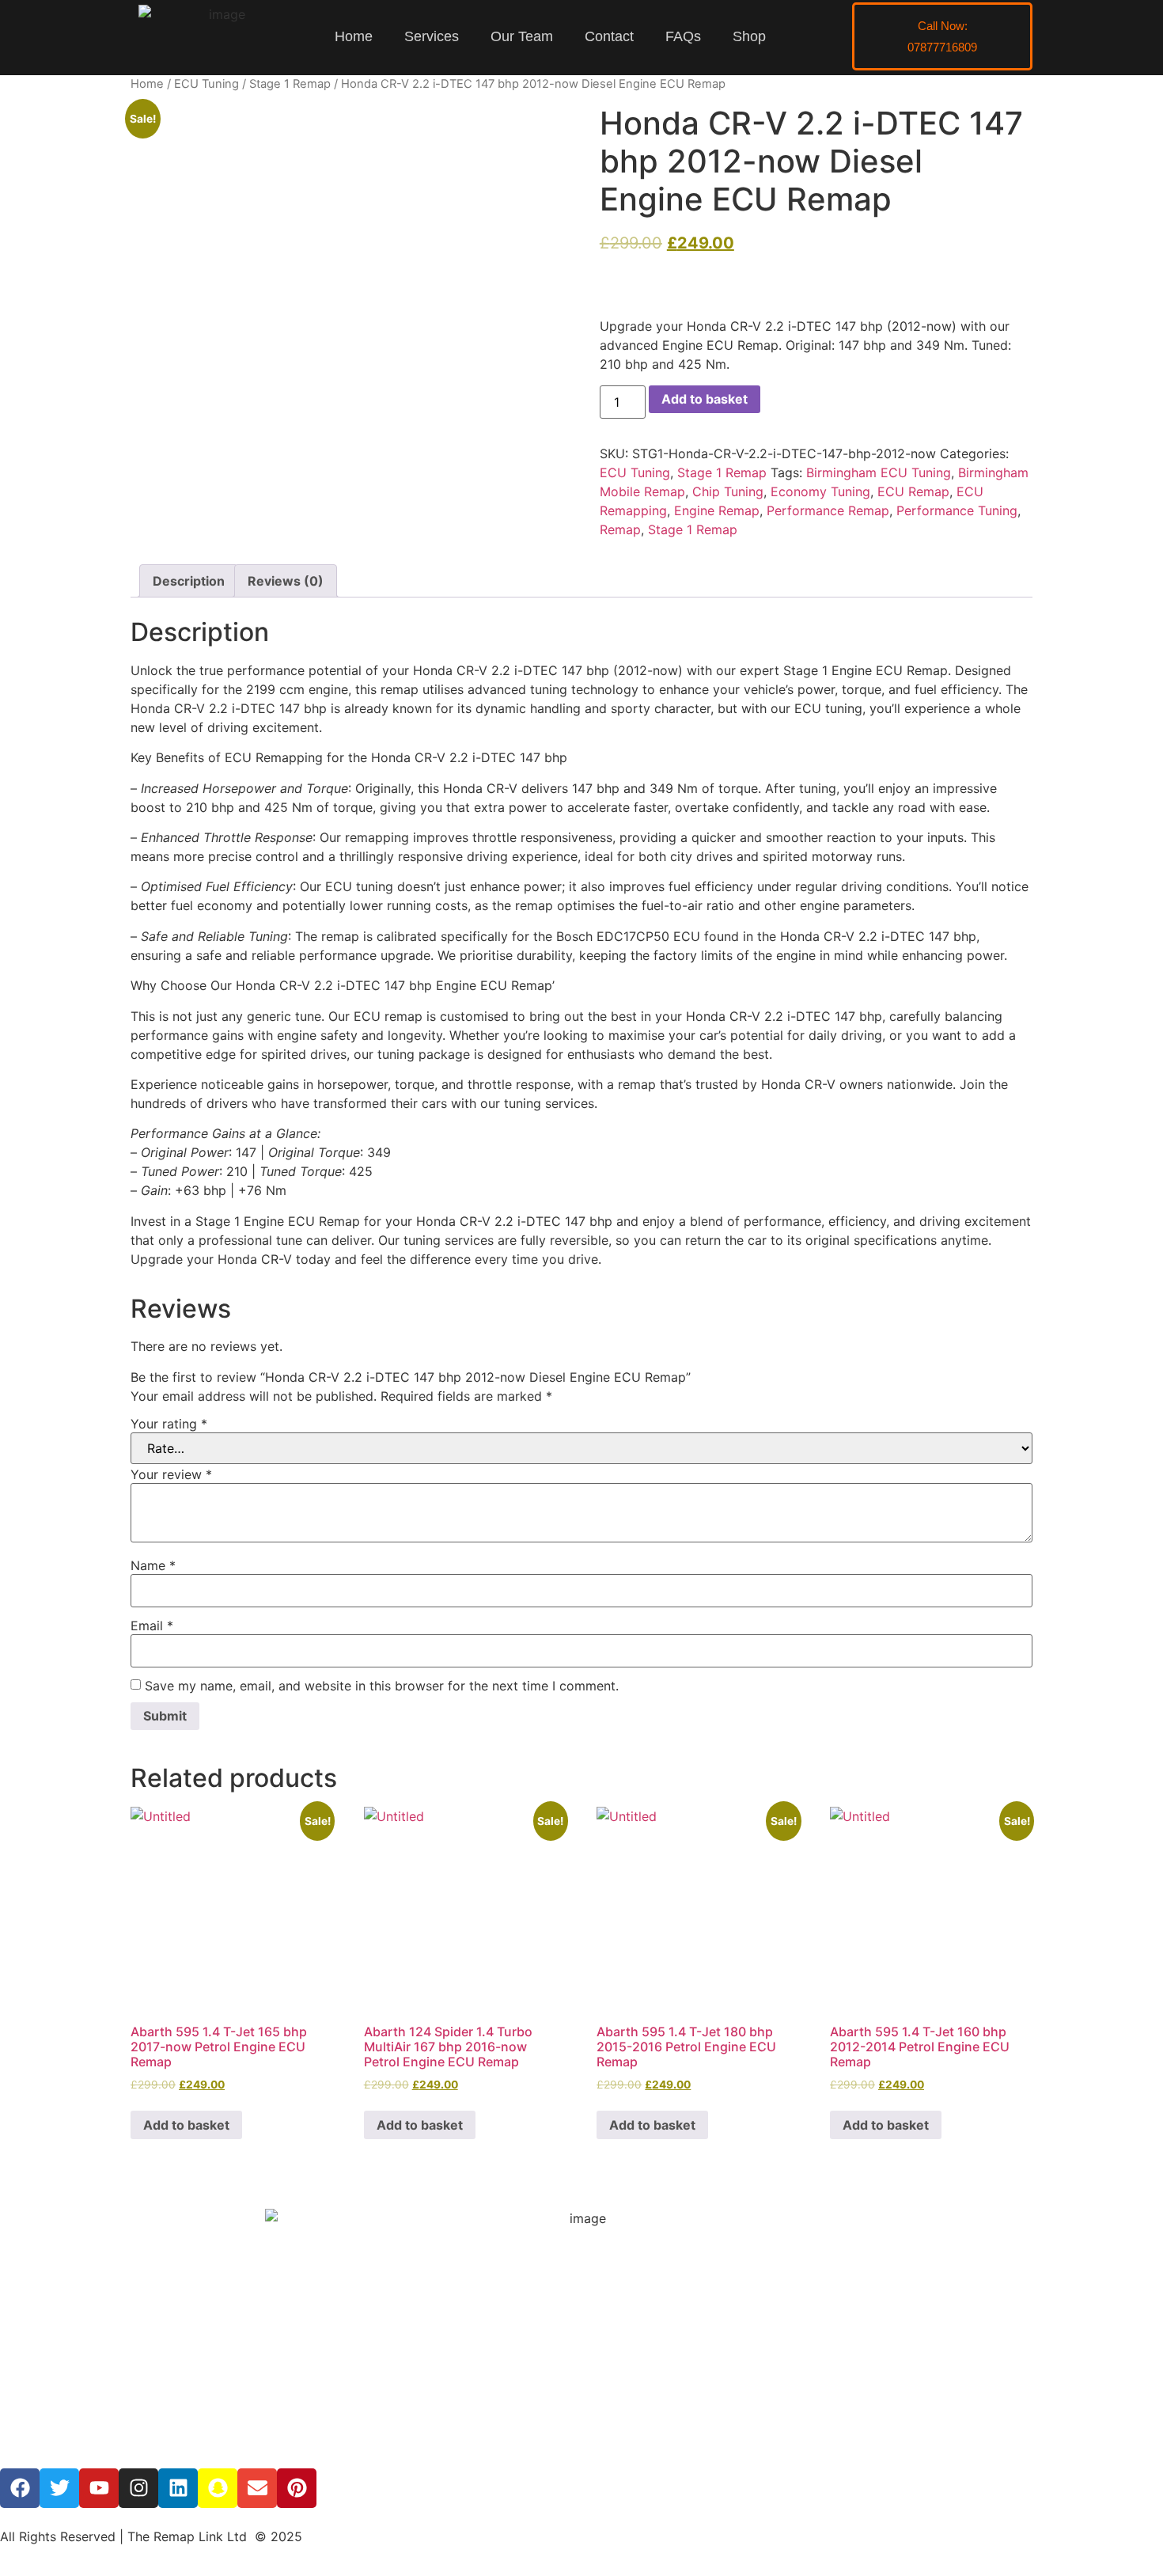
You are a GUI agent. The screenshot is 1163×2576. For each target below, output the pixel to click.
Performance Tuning (957, 510)
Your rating (169, 1424)
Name (153, 1565)
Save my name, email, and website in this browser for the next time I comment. (382, 1686)
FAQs (683, 36)
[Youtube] (99, 2488)
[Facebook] (20, 2488)
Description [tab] (189, 581)
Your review (171, 1474)
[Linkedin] (178, 2488)
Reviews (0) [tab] (286, 581)
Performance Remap (828, 510)
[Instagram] (138, 2488)
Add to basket (705, 399)
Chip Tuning (728, 491)
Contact (609, 36)
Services (432, 36)
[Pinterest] (297, 2488)
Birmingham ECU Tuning (879, 472)
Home (354, 36)
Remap (620, 529)
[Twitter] (59, 2488)
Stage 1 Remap (290, 84)
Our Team (522, 36)
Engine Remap (717, 510)
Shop (749, 36)
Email (152, 1626)
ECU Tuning (206, 84)
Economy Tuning (820, 491)
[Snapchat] (218, 2488)
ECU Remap (913, 491)
